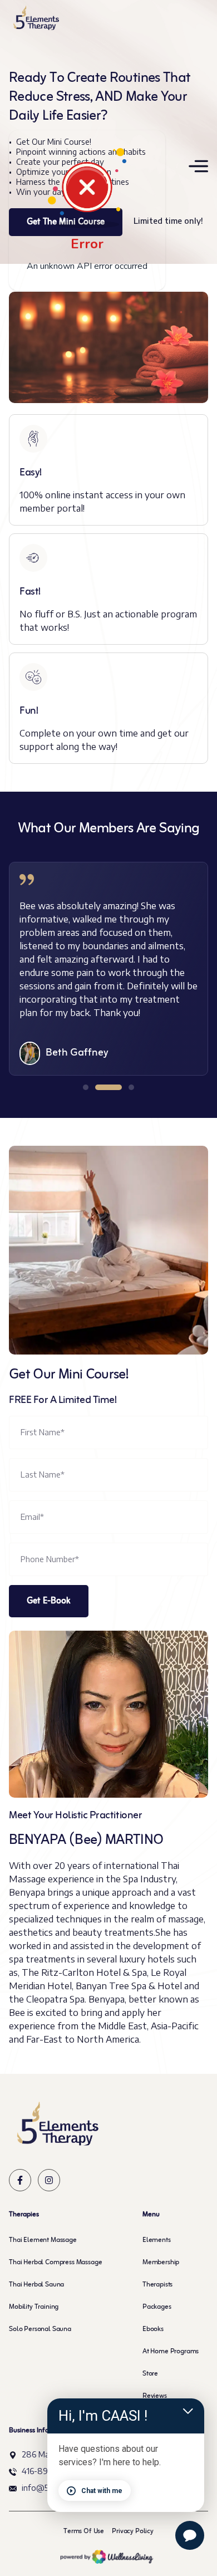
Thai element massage (43, 2240)
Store (150, 2374)
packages (157, 2307)
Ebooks (153, 2329)
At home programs (171, 2352)
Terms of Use (84, 2531)
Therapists (157, 2285)
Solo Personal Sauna (40, 2329)
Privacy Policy (133, 2531)
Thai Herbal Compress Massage (56, 2263)
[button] (86, 1087)
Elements (157, 2240)
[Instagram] (49, 2180)
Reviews (155, 2396)
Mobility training (34, 2307)
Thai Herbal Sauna (36, 2285)
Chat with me (102, 2491)
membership (161, 2263)
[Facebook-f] (20, 2180)
